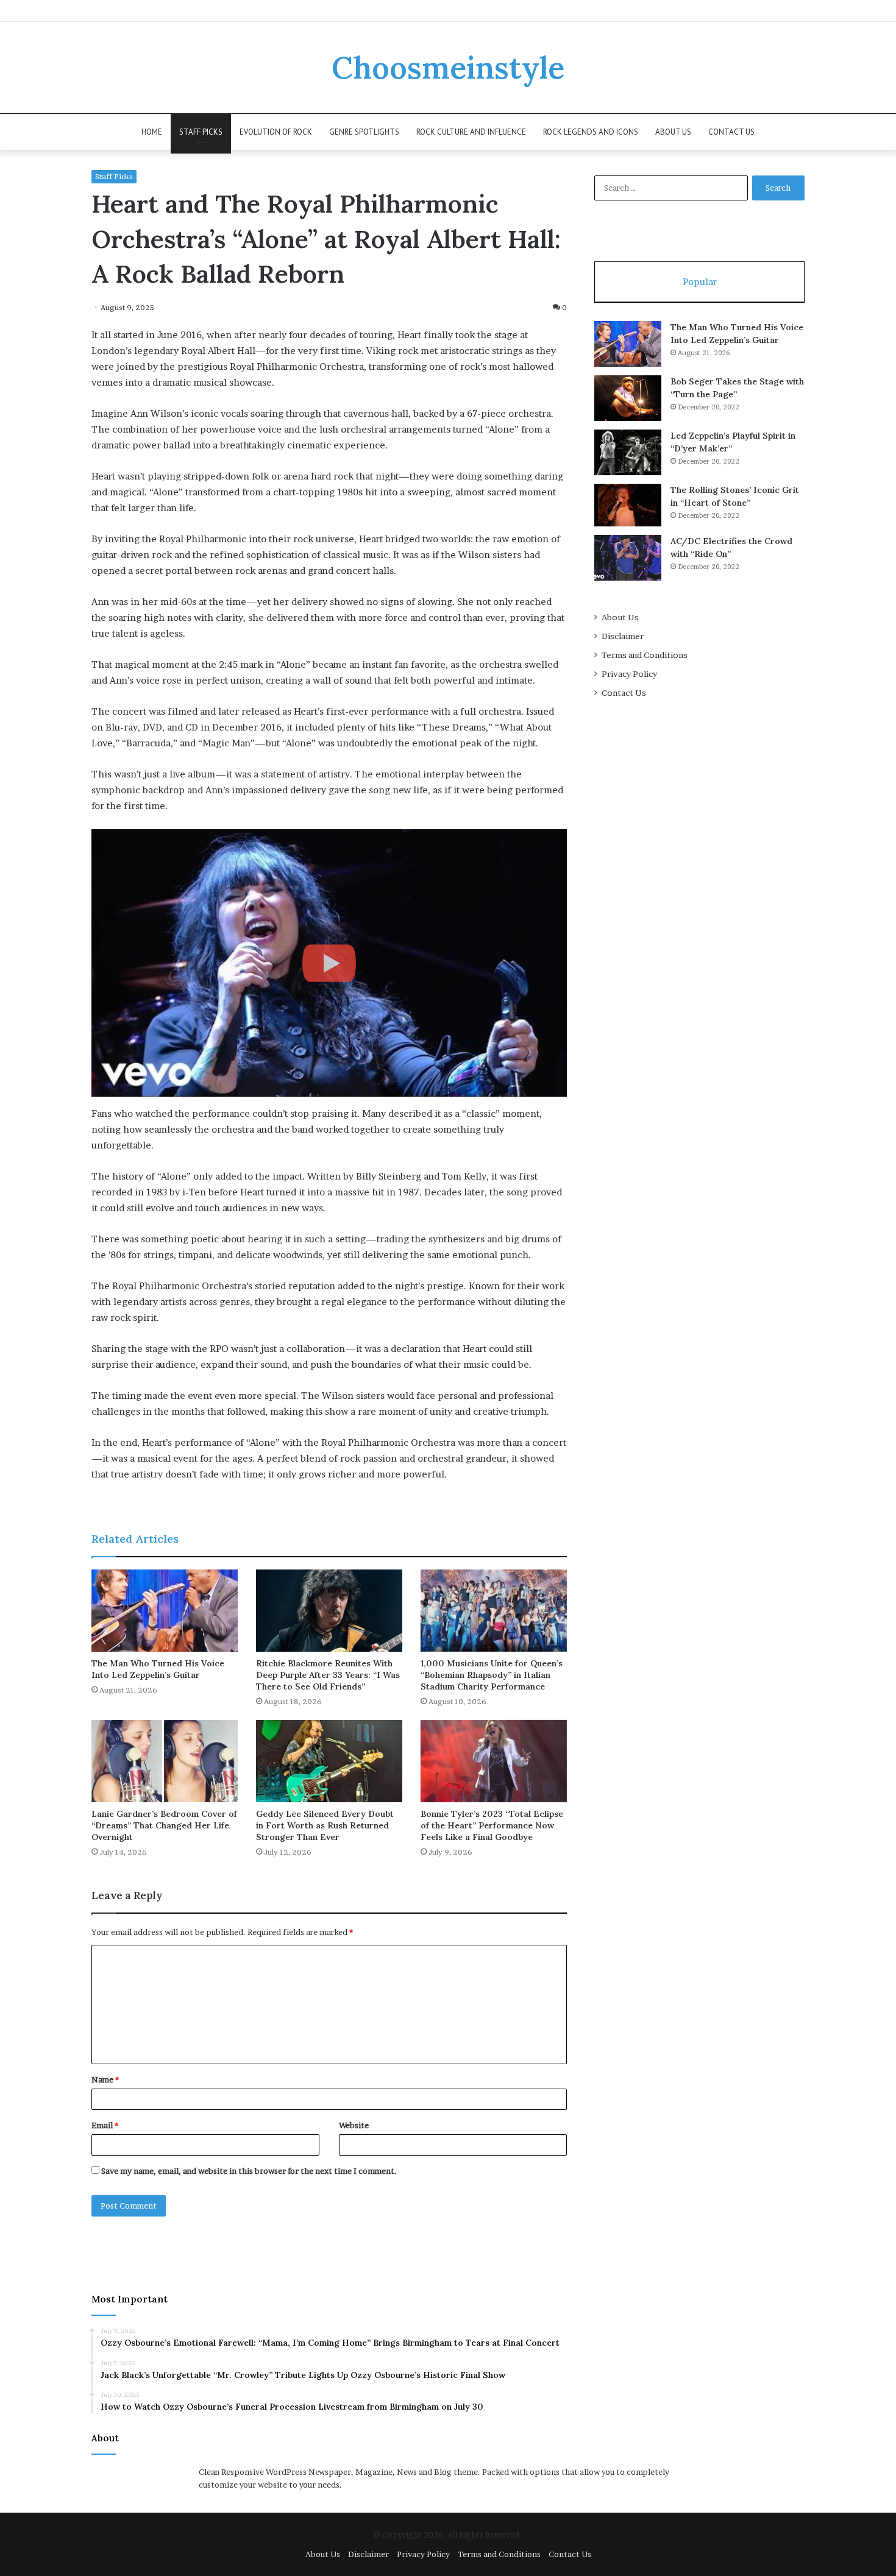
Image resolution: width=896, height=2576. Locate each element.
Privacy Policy (629, 674)
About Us (673, 132)
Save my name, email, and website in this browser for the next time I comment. (249, 2171)
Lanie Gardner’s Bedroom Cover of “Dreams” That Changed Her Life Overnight (164, 1825)
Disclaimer (623, 636)
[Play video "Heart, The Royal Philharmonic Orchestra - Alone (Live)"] (329, 963)
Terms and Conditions (645, 655)
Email (105, 2125)
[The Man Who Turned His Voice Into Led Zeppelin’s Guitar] (165, 1611)
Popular (700, 282)
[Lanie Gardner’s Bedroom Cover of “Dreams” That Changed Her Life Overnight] (165, 1761)
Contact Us (731, 132)
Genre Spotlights (364, 132)
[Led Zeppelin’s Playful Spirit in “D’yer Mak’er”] (628, 452)
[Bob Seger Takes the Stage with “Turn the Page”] (628, 398)
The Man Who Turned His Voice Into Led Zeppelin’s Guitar (158, 1669)
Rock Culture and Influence (471, 132)
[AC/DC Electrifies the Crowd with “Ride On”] (628, 558)
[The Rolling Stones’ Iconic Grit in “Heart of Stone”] (628, 505)
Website (354, 2125)
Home (152, 132)
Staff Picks (201, 132)
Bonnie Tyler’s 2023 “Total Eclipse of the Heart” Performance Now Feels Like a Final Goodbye (492, 1825)
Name (105, 2079)
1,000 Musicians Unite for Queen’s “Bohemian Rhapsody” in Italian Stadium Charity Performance (492, 1675)
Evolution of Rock (276, 132)
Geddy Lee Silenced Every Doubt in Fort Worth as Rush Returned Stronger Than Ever (325, 1825)
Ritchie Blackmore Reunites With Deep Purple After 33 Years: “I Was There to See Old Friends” (328, 1675)
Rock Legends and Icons (591, 132)
